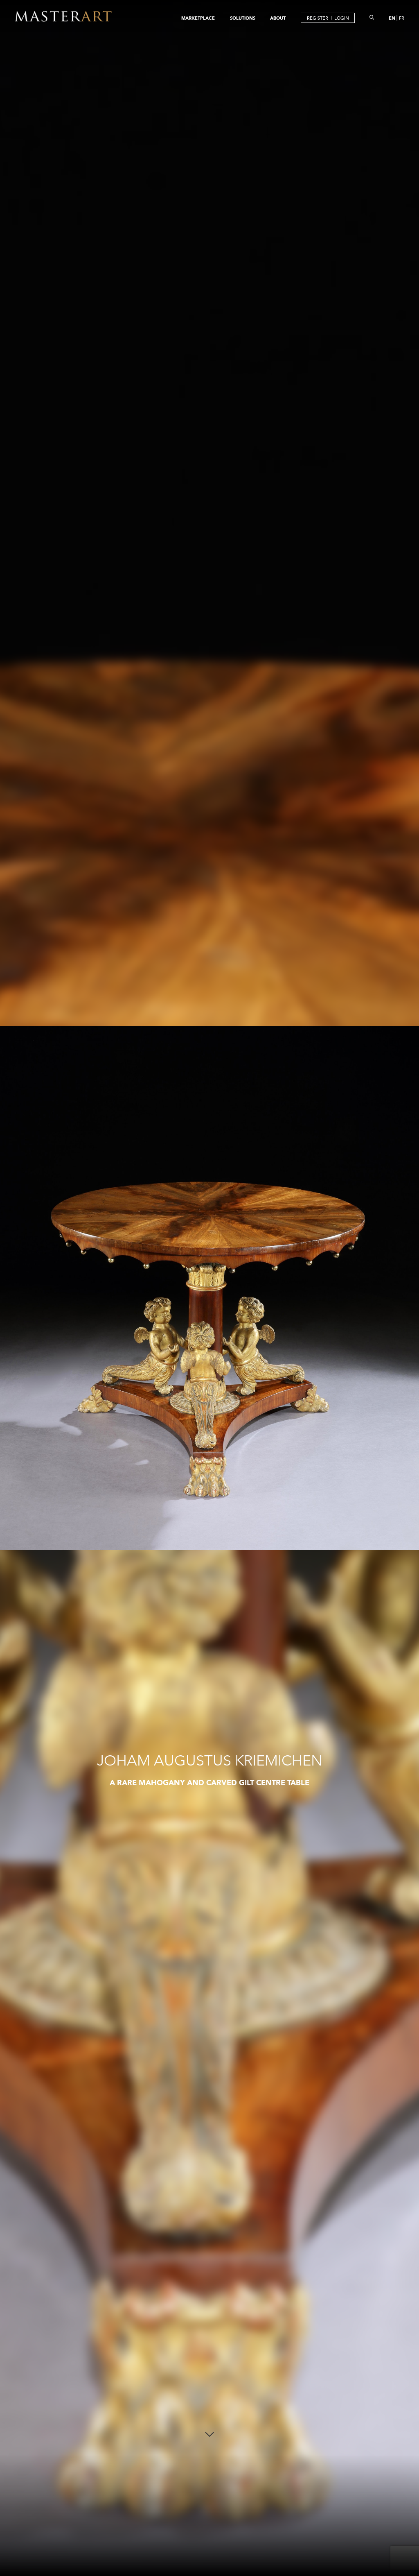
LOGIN (342, 18)
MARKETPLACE (198, 18)
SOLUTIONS (243, 18)
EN (392, 18)
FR (402, 18)
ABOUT (278, 18)
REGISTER (318, 18)
